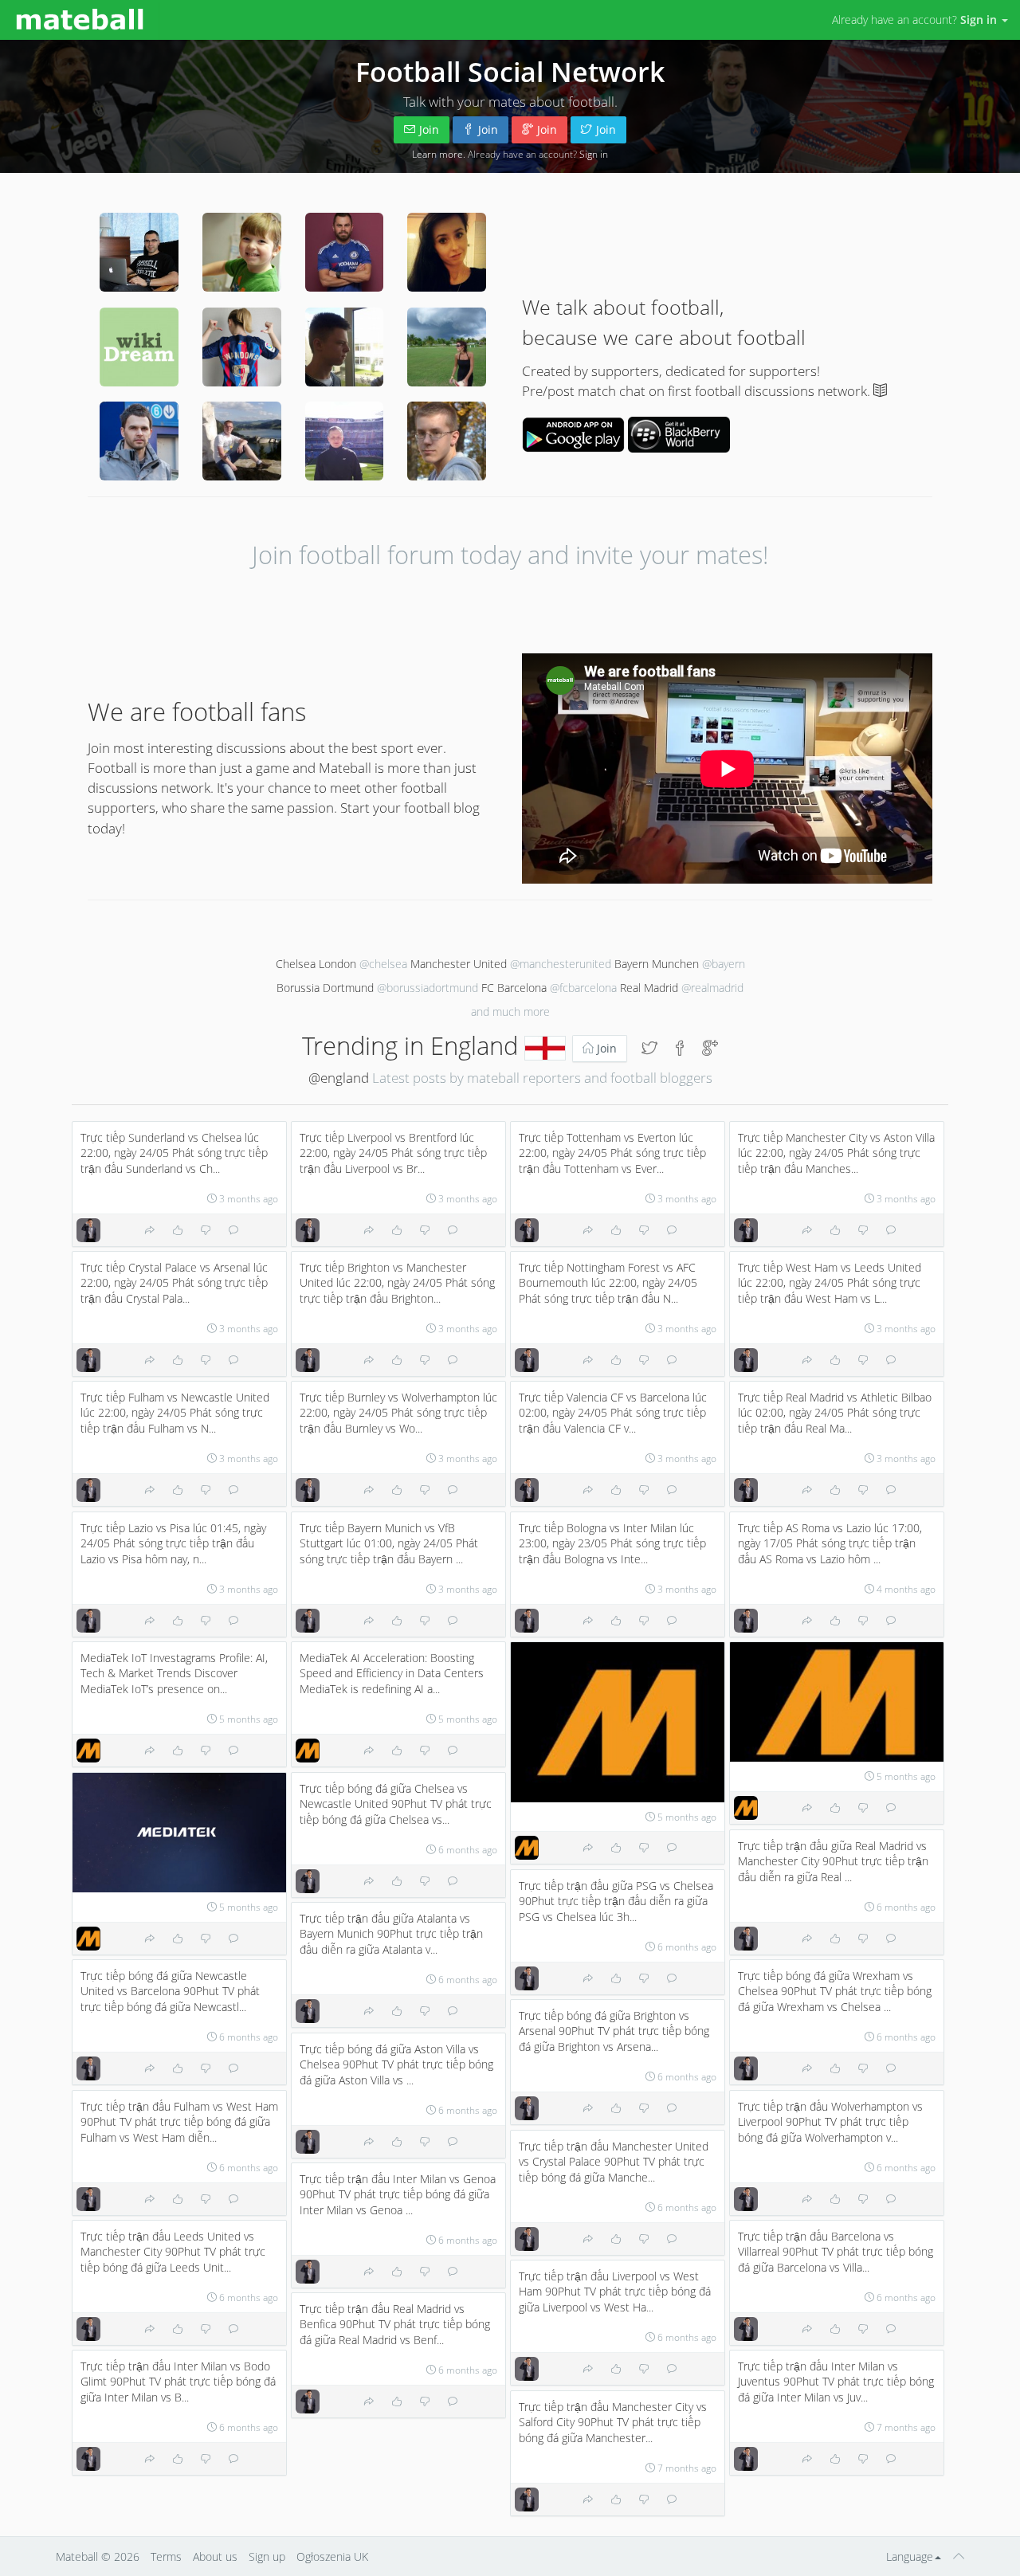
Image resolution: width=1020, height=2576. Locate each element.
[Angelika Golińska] (447, 252)
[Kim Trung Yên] (88, 1230)
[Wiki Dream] (139, 347)
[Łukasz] (345, 347)
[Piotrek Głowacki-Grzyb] (447, 441)
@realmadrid (712, 988)
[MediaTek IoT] (88, 1751)
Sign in (594, 154)
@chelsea (383, 964)
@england (339, 1078)
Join (429, 129)
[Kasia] (447, 347)
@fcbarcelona (583, 988)
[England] (545, 1045)
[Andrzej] (345, 252)
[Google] (710, 1049)
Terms (166, 2556)
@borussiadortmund (428, 988)
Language (910, 2556)
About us (215, 2556)
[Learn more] (880, 391)
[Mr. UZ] (242, 252)
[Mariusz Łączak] (139, 441)
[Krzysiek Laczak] (139, 252)
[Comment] (233, 1230)
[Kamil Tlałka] (345, 441)
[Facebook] (680, 1049)
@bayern (724, 964)
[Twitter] (649, 1049)
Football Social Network (510, 72)
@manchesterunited (561, 964)
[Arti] (242, 441)
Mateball (77, 2556)
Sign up (267, 2556)
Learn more (437, 154)
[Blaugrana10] (242, 347)
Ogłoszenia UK (332, 2556)
